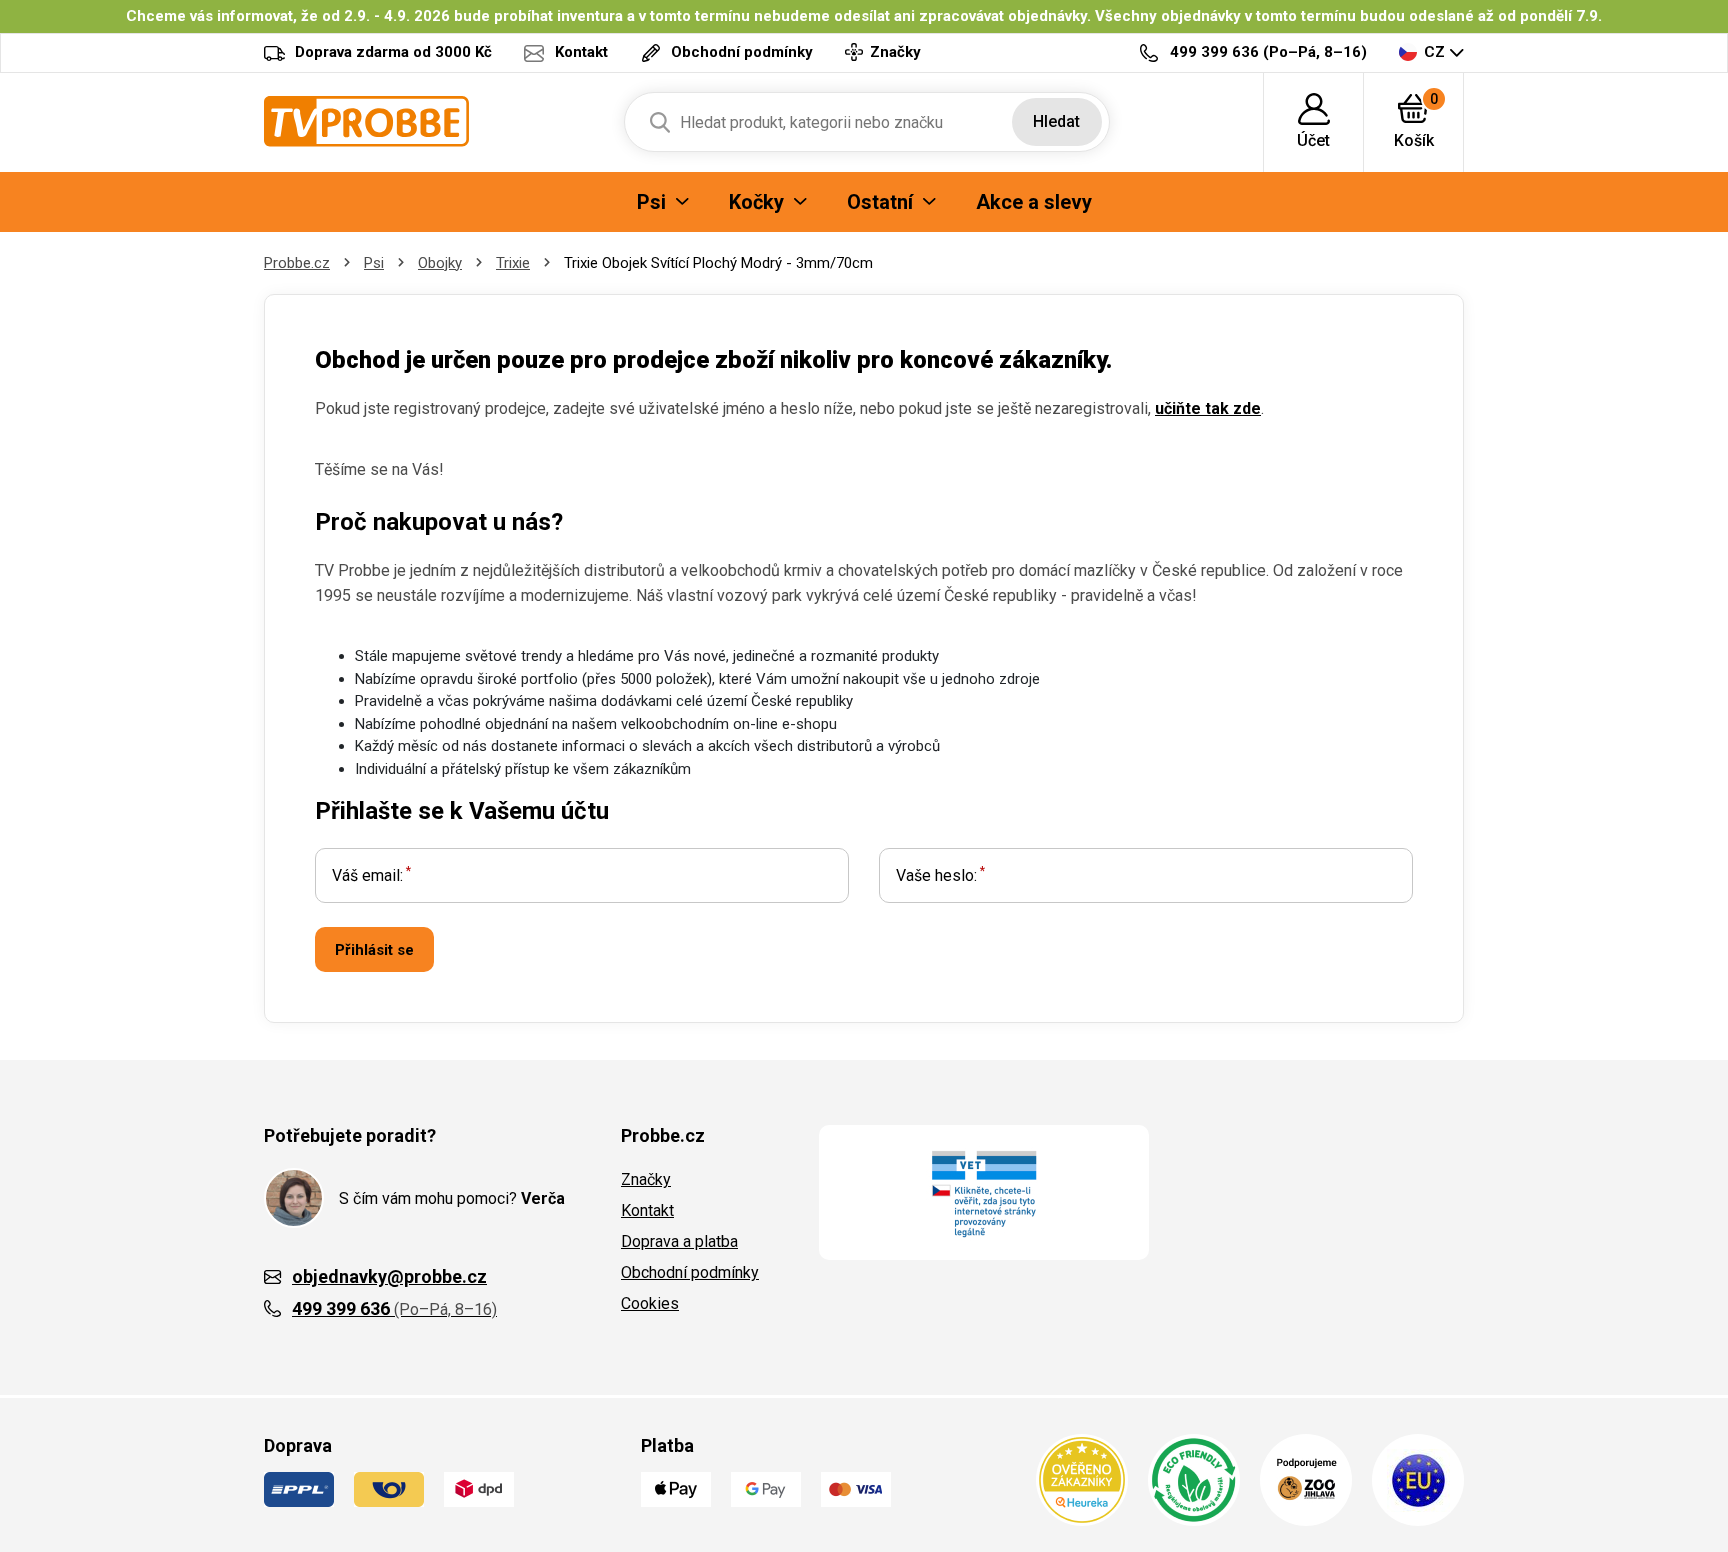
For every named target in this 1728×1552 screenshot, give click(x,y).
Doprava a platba (679, 1241)
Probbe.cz (297, 263)
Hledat (1056, 121)
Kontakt (647, 1210)
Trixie (513, 263)
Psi (374, 263)
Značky (646, 1179)
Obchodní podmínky (690, 1272)
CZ (1434, 52)
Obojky (440, 263)
